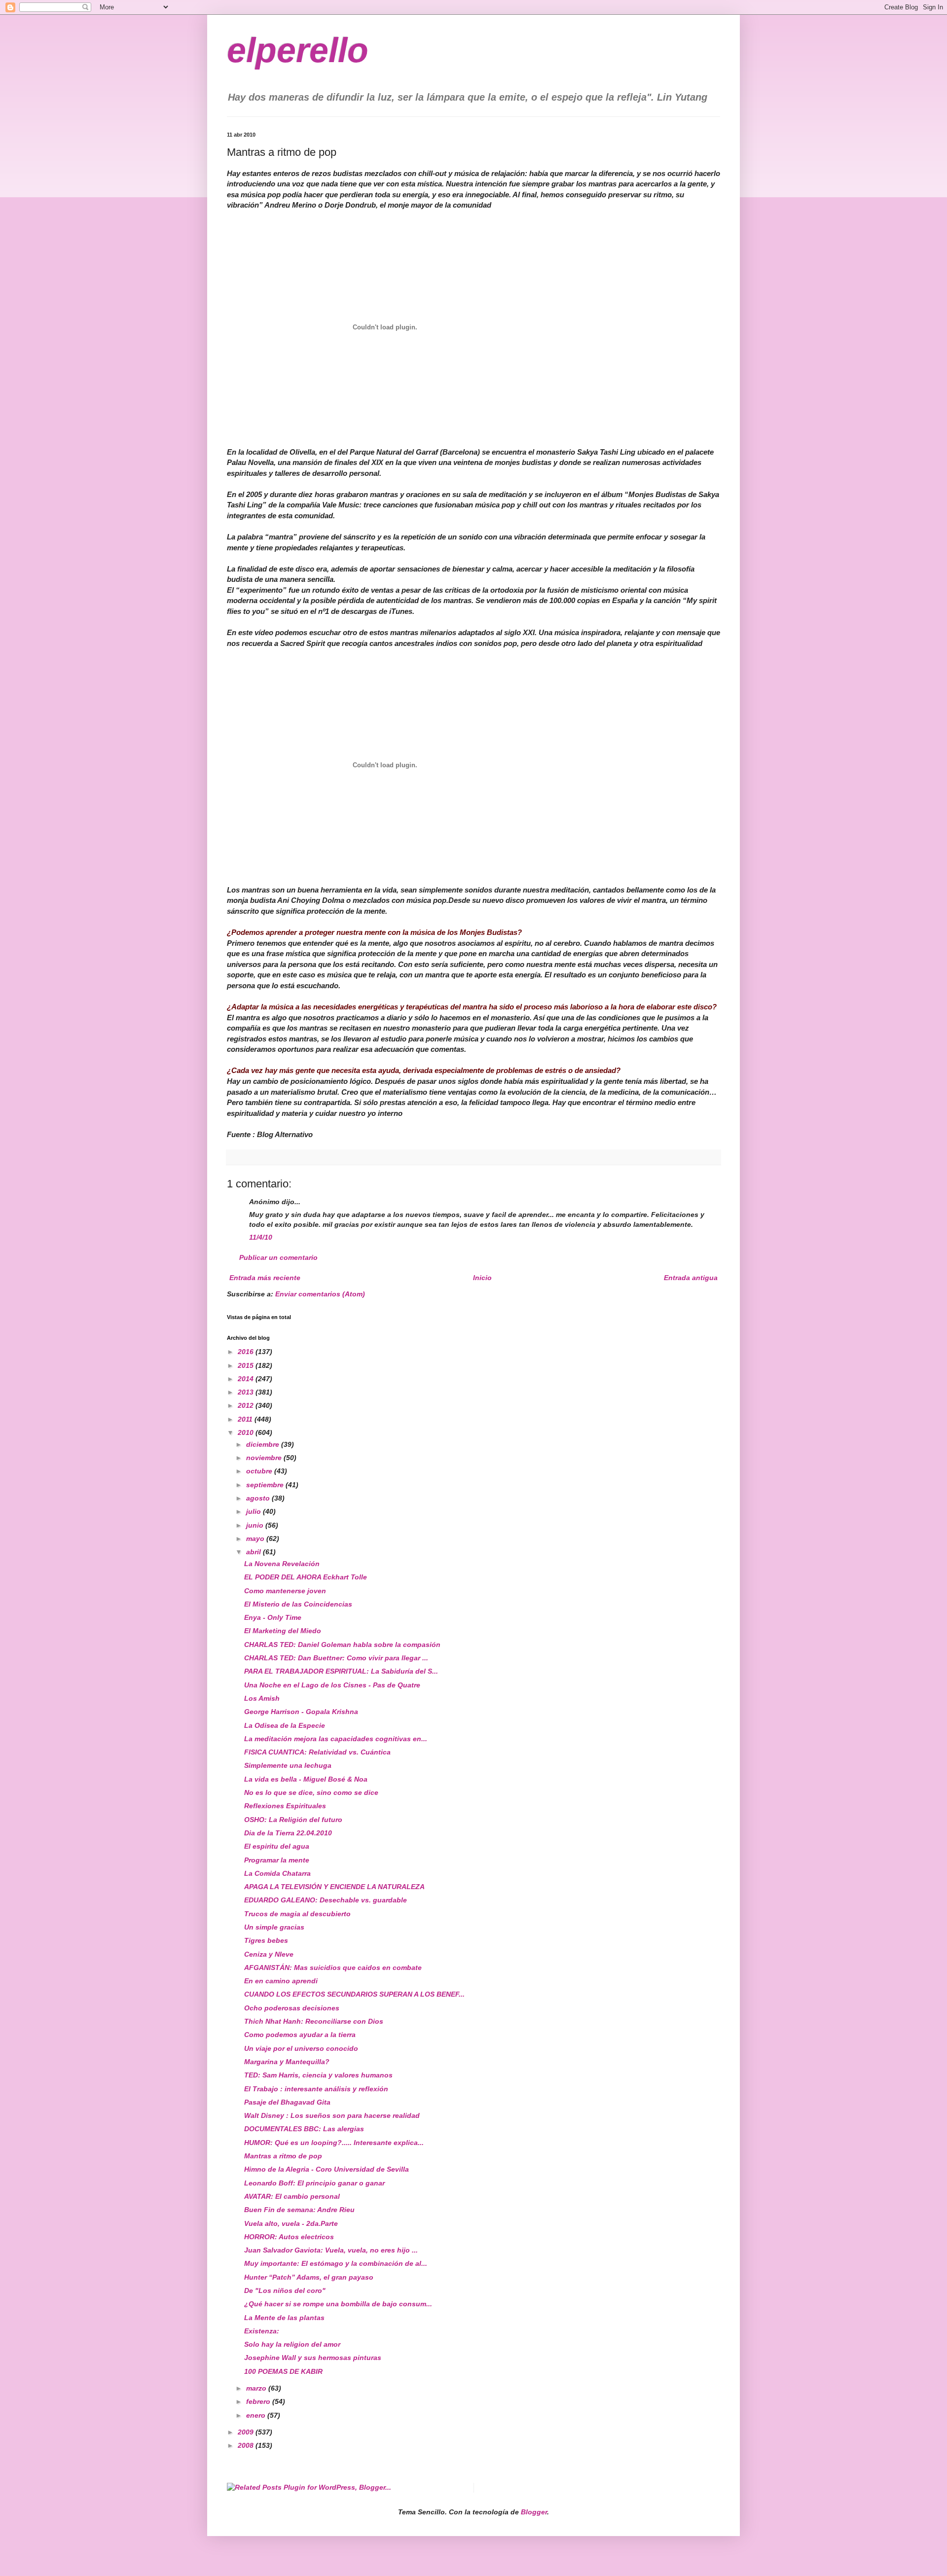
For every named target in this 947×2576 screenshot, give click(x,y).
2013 (247, 1392)
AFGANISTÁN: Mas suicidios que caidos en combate (333, 1968)
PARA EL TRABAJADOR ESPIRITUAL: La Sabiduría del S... (341, 1671)
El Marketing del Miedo (283, 1631)
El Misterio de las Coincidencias (298, 1604)
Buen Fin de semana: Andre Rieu (299, 2210)
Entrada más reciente (265, 1278)
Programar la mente (277, 1860)
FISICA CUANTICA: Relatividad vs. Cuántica (317, 1752)
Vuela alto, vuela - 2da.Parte (291, 2223)
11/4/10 (261, 1237)
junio (256, 1525)
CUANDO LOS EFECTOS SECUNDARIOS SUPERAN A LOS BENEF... (354, 1994)
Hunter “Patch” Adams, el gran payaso (309, 2277)
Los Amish (262, 1698)
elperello (298, 50)
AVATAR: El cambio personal (292, 2196)
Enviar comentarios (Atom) (320, 1294)
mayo (256, 1538)
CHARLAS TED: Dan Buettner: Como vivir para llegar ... (336, 1658)
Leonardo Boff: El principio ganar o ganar (314, 2183)
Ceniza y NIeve (269, 1954)
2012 (247, 1405)
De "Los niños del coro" (285, 2290)
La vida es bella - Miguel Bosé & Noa (306, 1779)
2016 (247, 1352)
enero (257, 2415)
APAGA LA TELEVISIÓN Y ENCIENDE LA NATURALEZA (334, 1887)
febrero (259, 2401)
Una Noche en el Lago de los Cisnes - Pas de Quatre (332, 1685)
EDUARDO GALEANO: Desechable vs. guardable (326, 1900)
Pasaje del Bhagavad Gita (287, 2102)
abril (255, 1552)
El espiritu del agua (277, 1846)
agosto (259, 1498)
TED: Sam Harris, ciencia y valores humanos (318, 2075)
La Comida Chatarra (277, 1873)
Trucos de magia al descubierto (297, 1914)
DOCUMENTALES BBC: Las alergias (304, 2129)
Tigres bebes (266, 1940)
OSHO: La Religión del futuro (293, 1820)
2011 (246, 1419)
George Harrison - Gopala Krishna (301, 1712)
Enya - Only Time (273, 1617)
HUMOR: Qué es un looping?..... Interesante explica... (334, 2143)
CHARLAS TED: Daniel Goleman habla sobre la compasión (342, 1645)
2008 (247, 2445)
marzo (257, 2388)
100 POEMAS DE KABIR (283, 2371)
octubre (260, 1471)
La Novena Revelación (282, 1564)
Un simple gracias (274, 1927)
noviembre (265, 1458)
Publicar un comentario (278, 1257)
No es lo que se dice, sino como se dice (311, 1792)
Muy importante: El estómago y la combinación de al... (336, 2263)
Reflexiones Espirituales (285, 1806)
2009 (247, 2432)
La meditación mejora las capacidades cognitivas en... (336, 1739)
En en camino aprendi (281, 1981)
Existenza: (262, 2331)
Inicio (482, 1278)
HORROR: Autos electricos (289, 2237)
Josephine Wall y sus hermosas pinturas (313, 2358)
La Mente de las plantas (284, 2318)
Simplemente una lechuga (288, 1765)
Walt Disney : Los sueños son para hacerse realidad (332, 2115)
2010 (247, 1432)
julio (255, 1511)
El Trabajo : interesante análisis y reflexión (316, 2089)
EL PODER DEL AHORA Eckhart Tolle (306, 1577)
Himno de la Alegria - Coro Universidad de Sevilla (327, 2169)
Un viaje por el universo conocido (301, 2048)
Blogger (534, 2512)
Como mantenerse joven (285, 1591)
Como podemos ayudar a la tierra (300, 2035)
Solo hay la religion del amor (292, 2344)
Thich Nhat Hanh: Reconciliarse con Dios (314, 2021)
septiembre (266, 1485)
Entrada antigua (691, 1278)
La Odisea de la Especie (285, 1725)
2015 (247, 1365)
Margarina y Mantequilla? (287, 2062)
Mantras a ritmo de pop (283, 2156)
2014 (247, 1379)
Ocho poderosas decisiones (292, 2008)
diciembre (264, 1444)
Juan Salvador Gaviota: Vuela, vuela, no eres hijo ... (331, 2250)
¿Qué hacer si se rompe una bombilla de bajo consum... (338, 2304)
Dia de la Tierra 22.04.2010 (288, 1833)
